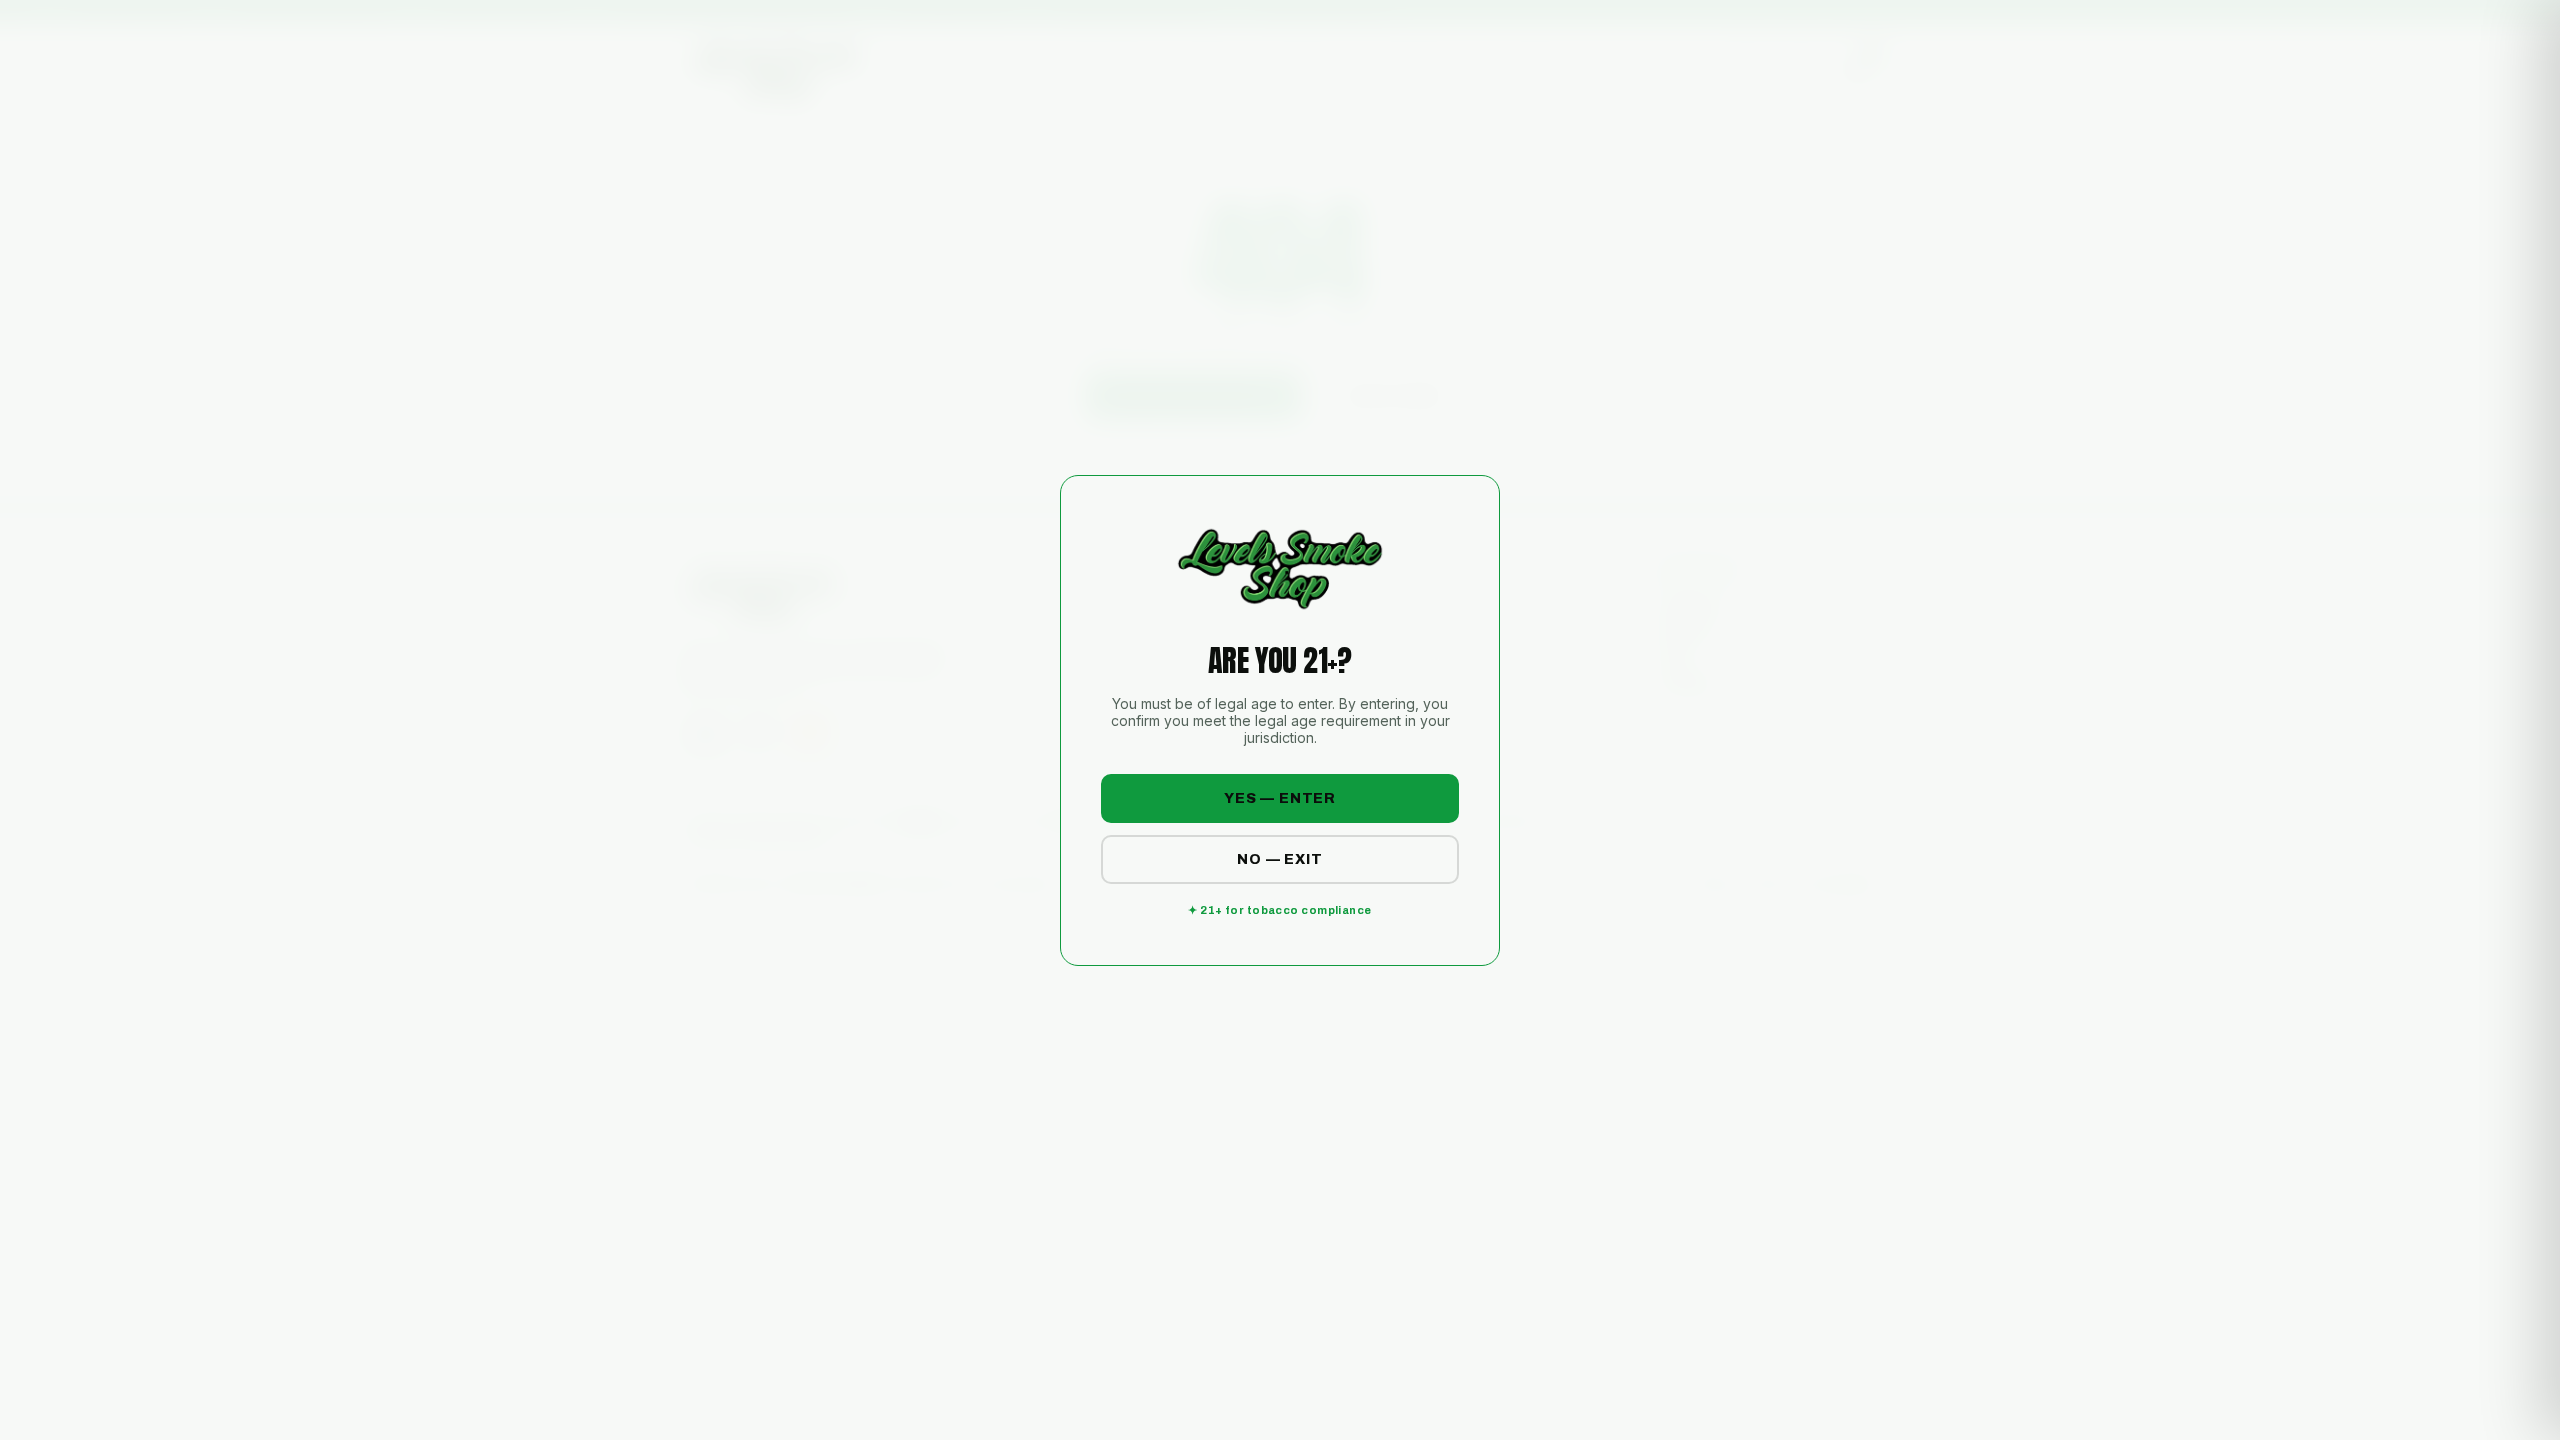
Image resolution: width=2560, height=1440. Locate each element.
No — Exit (1280, 859)
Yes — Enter (1280, 798)
